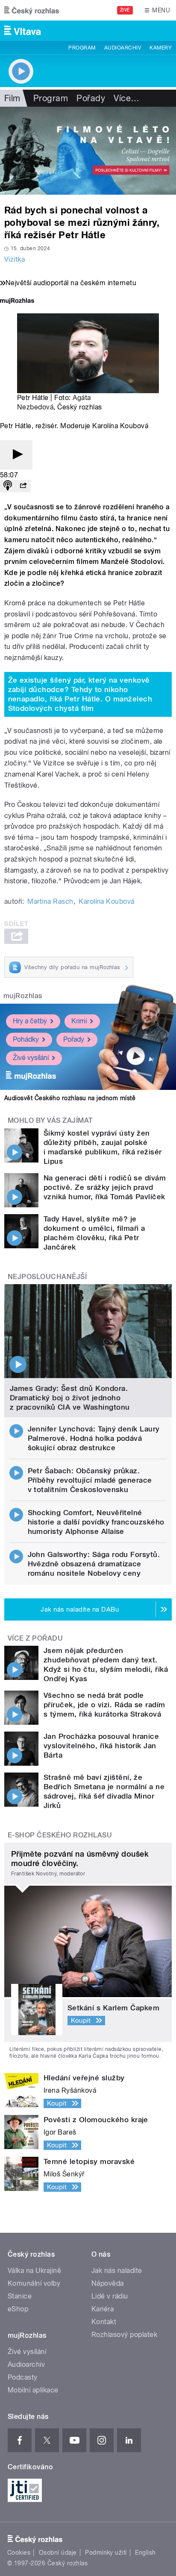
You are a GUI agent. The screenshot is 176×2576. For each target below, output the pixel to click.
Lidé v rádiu (110, 2296)
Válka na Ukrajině (34, 2271)
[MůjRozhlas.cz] (17, 302)
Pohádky (26, 1039)
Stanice (20, 2296)
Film (12, 98)
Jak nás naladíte (117, 2271)
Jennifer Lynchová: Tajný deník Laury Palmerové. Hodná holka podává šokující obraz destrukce (94, 1438)
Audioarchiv (123, 48)
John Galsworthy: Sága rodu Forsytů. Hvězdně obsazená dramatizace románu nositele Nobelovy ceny (94, 1564)
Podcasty (23, 2377)
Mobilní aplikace (33, 2390)
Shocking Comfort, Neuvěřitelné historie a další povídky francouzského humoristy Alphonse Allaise (96, 1522)
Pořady (91, 98)
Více (126, 98)
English (145, 2553)
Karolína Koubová (107, 901)
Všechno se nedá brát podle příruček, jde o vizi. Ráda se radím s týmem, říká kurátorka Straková (104, 1705)
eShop (18, 2309)
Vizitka (15, 259)
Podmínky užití (106, 2553)
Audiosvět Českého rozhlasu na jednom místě (70, 1098)
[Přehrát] (16, 455)
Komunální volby (34, 2283)
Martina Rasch (50, 901)
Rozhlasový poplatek (124, 2335)
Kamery (161, 48)
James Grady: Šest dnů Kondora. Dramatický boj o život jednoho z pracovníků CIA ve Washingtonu (70, 1398)
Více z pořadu (35, 1638)
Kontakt (104, 2322)
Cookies (19, 2553)
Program (82, 48)
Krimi (79, 1021)
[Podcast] (8, 486)
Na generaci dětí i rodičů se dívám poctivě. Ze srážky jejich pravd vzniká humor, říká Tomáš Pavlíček (105, 1187)
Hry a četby (30, 1021)
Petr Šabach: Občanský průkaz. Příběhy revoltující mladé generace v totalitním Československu (90, 1480)
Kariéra (103, 2309)
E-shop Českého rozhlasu (60, 1835)
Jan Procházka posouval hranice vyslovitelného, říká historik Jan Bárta (101, 1746)
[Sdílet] (23, 486)
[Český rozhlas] (32, 10)
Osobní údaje (58, 2553)
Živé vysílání (31, 1058)
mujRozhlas (23, 996)
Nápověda (108, 2283)
